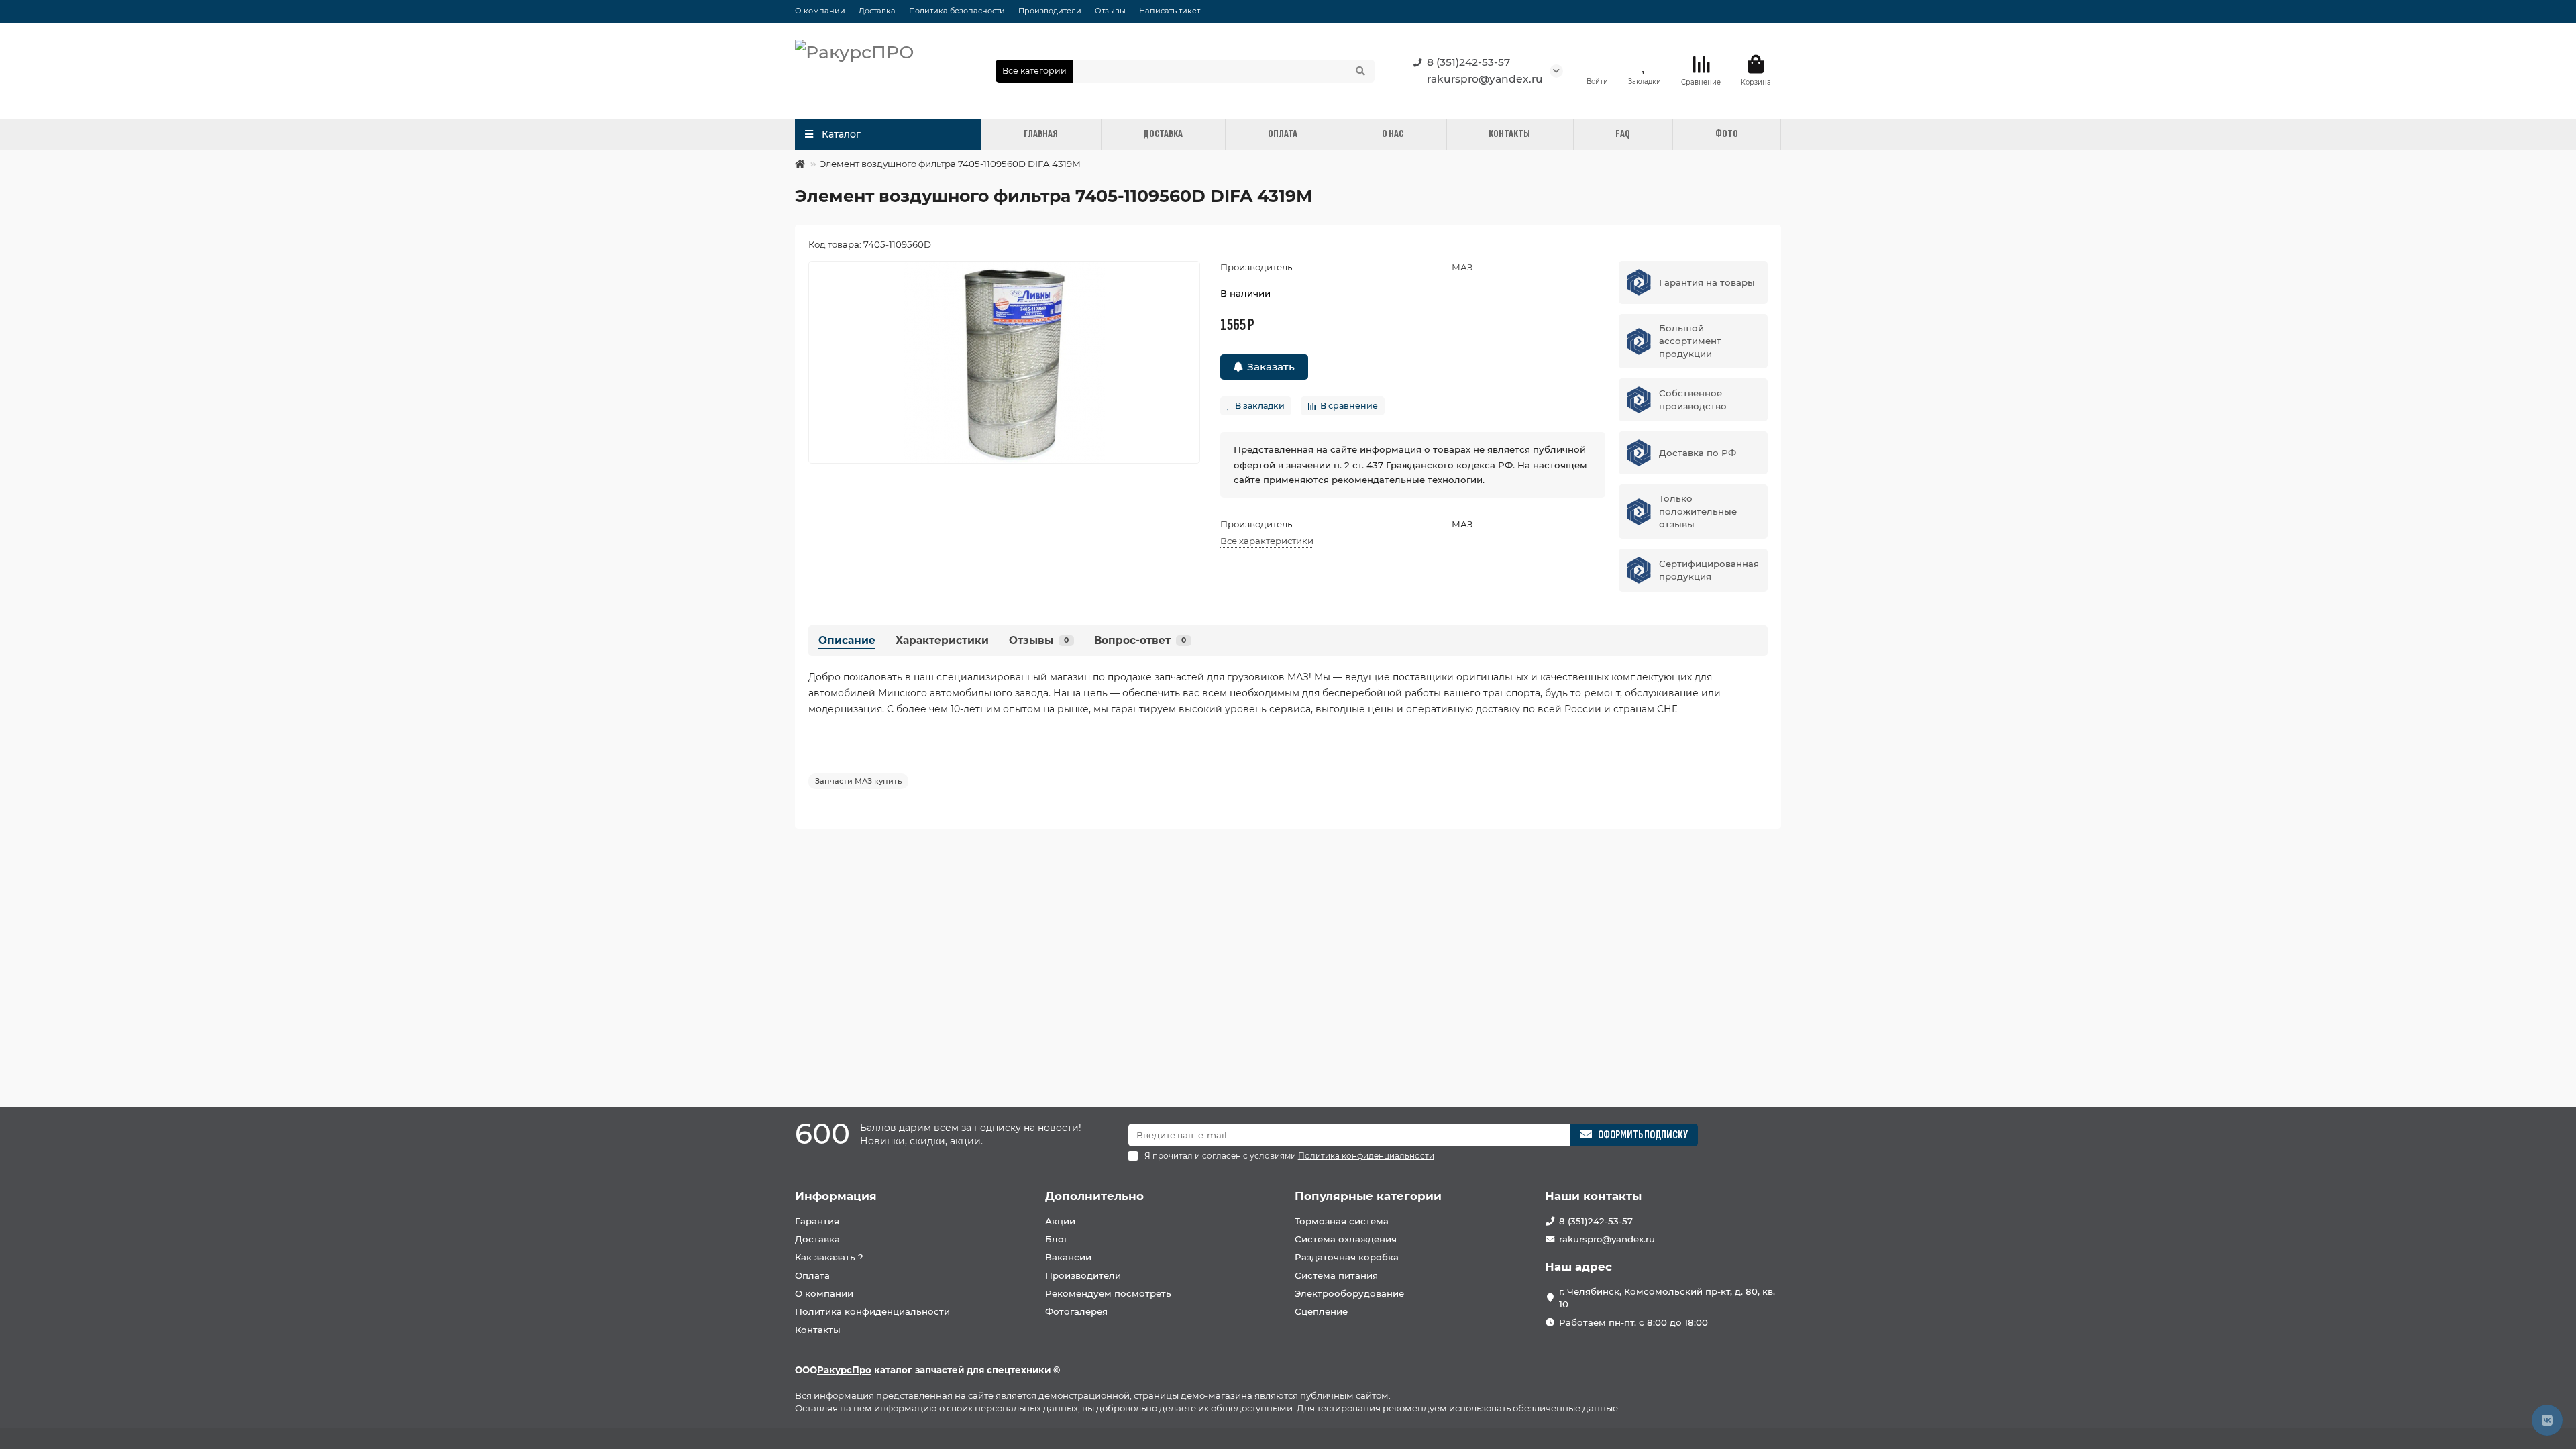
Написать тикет (1170, 11)
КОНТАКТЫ (1509, 134)
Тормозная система (1342, 1221)
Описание (847, 640)
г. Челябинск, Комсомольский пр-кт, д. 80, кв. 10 (1667, 1298)
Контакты (818, 1330)
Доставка (877, 11)
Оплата (812, 1275)
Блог (1057, 1239)
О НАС (1393, 134)
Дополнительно (1094, 1196)
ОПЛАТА (1283, 134)
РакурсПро (844, 1370)
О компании (820, 11)
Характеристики (942, 640)
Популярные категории (1368, 1196)
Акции (1060, 1221)
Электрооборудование (1349, 1293)
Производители (1050, 11)
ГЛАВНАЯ (1041, 134)
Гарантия (817, 1221)
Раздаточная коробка (1347, 1257)
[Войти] (1597, 64)
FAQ (1623, 134)
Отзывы (1110, 11)
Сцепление (1321, 1311)
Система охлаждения (1346, 1239)
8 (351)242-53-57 (1468, 62)
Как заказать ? (829, 1257)
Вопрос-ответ (1140, 640)
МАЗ (1462, 267)
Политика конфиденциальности (872, 1311)
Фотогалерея (1076, 1311)
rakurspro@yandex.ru (1485, 79)
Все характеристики (1267, 541)
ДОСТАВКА (1163, 134)
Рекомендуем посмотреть (1108, 1293)
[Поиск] (1360, 71)
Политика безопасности (957, 11)
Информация (836, 1196)
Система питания (1336, 1275)
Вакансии (1068, 1257)
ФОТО (1727, 134)
